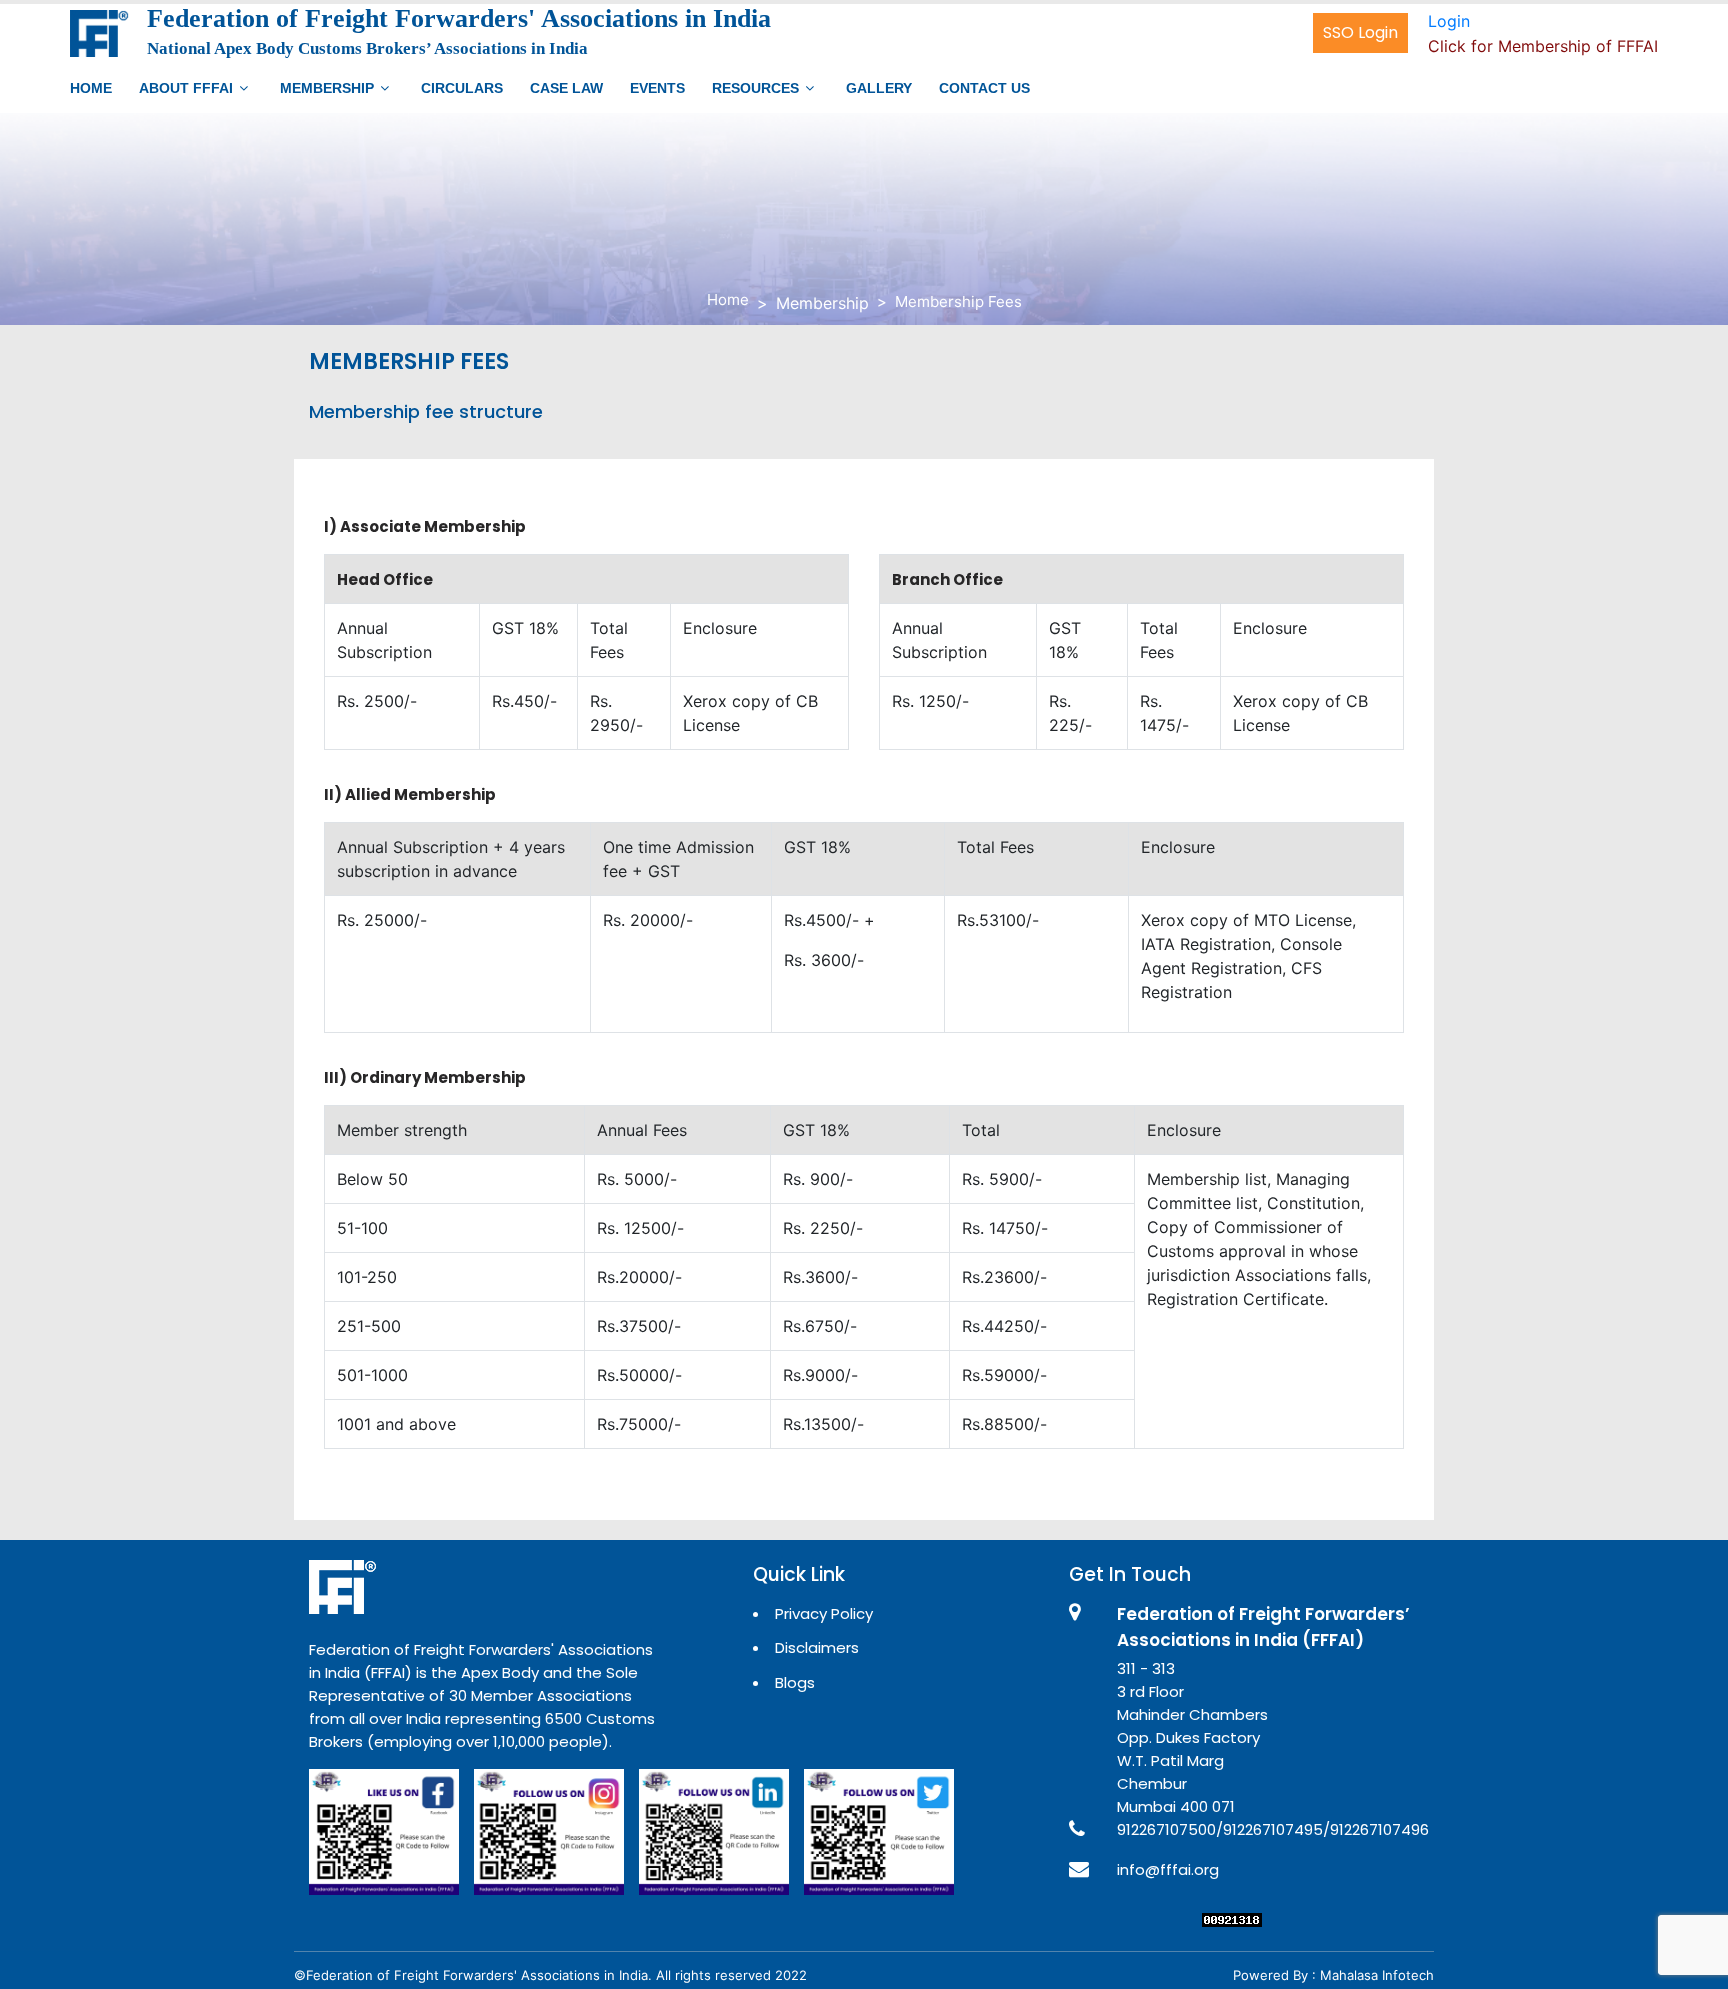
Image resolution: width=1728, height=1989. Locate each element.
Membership (327, 88)
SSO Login (1360, 32)
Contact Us (984, 88)
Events (657, 88)
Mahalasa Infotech (1377, 1975)
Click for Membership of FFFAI (1543, 46)
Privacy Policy (824, 1613)
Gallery (879, 88)
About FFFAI (186, 88)
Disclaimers (817, 1647)
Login (1449, 21)
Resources (755, 88)
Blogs (795, 1682)
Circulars (462, 88)
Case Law (566, 88)
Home (91, 88)
